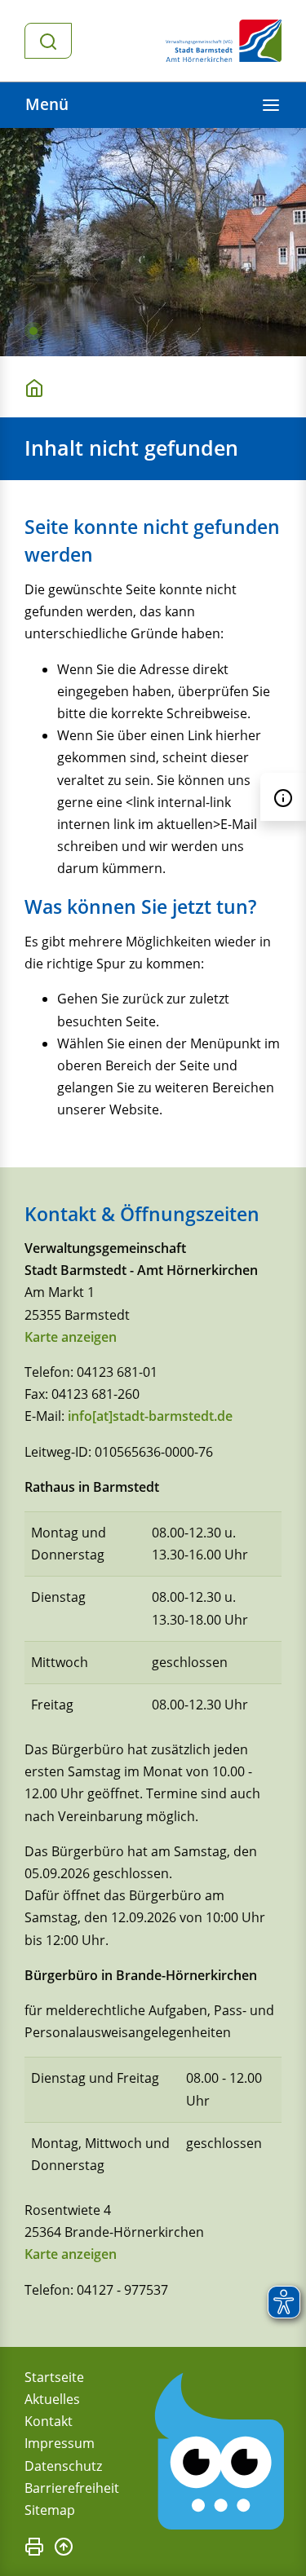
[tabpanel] (153, 242)
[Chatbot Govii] (220, 2452)
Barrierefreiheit (72, 2488)
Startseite (54, 2377)
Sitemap (50, 2510)
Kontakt (49, 2421)
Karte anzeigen (71, 1337)
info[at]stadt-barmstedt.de (150, 1416)
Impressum (60, 2443)
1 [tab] (33, 331)
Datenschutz (63, 2466)
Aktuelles (52, 2399)
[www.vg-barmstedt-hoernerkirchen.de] (38, 387)
